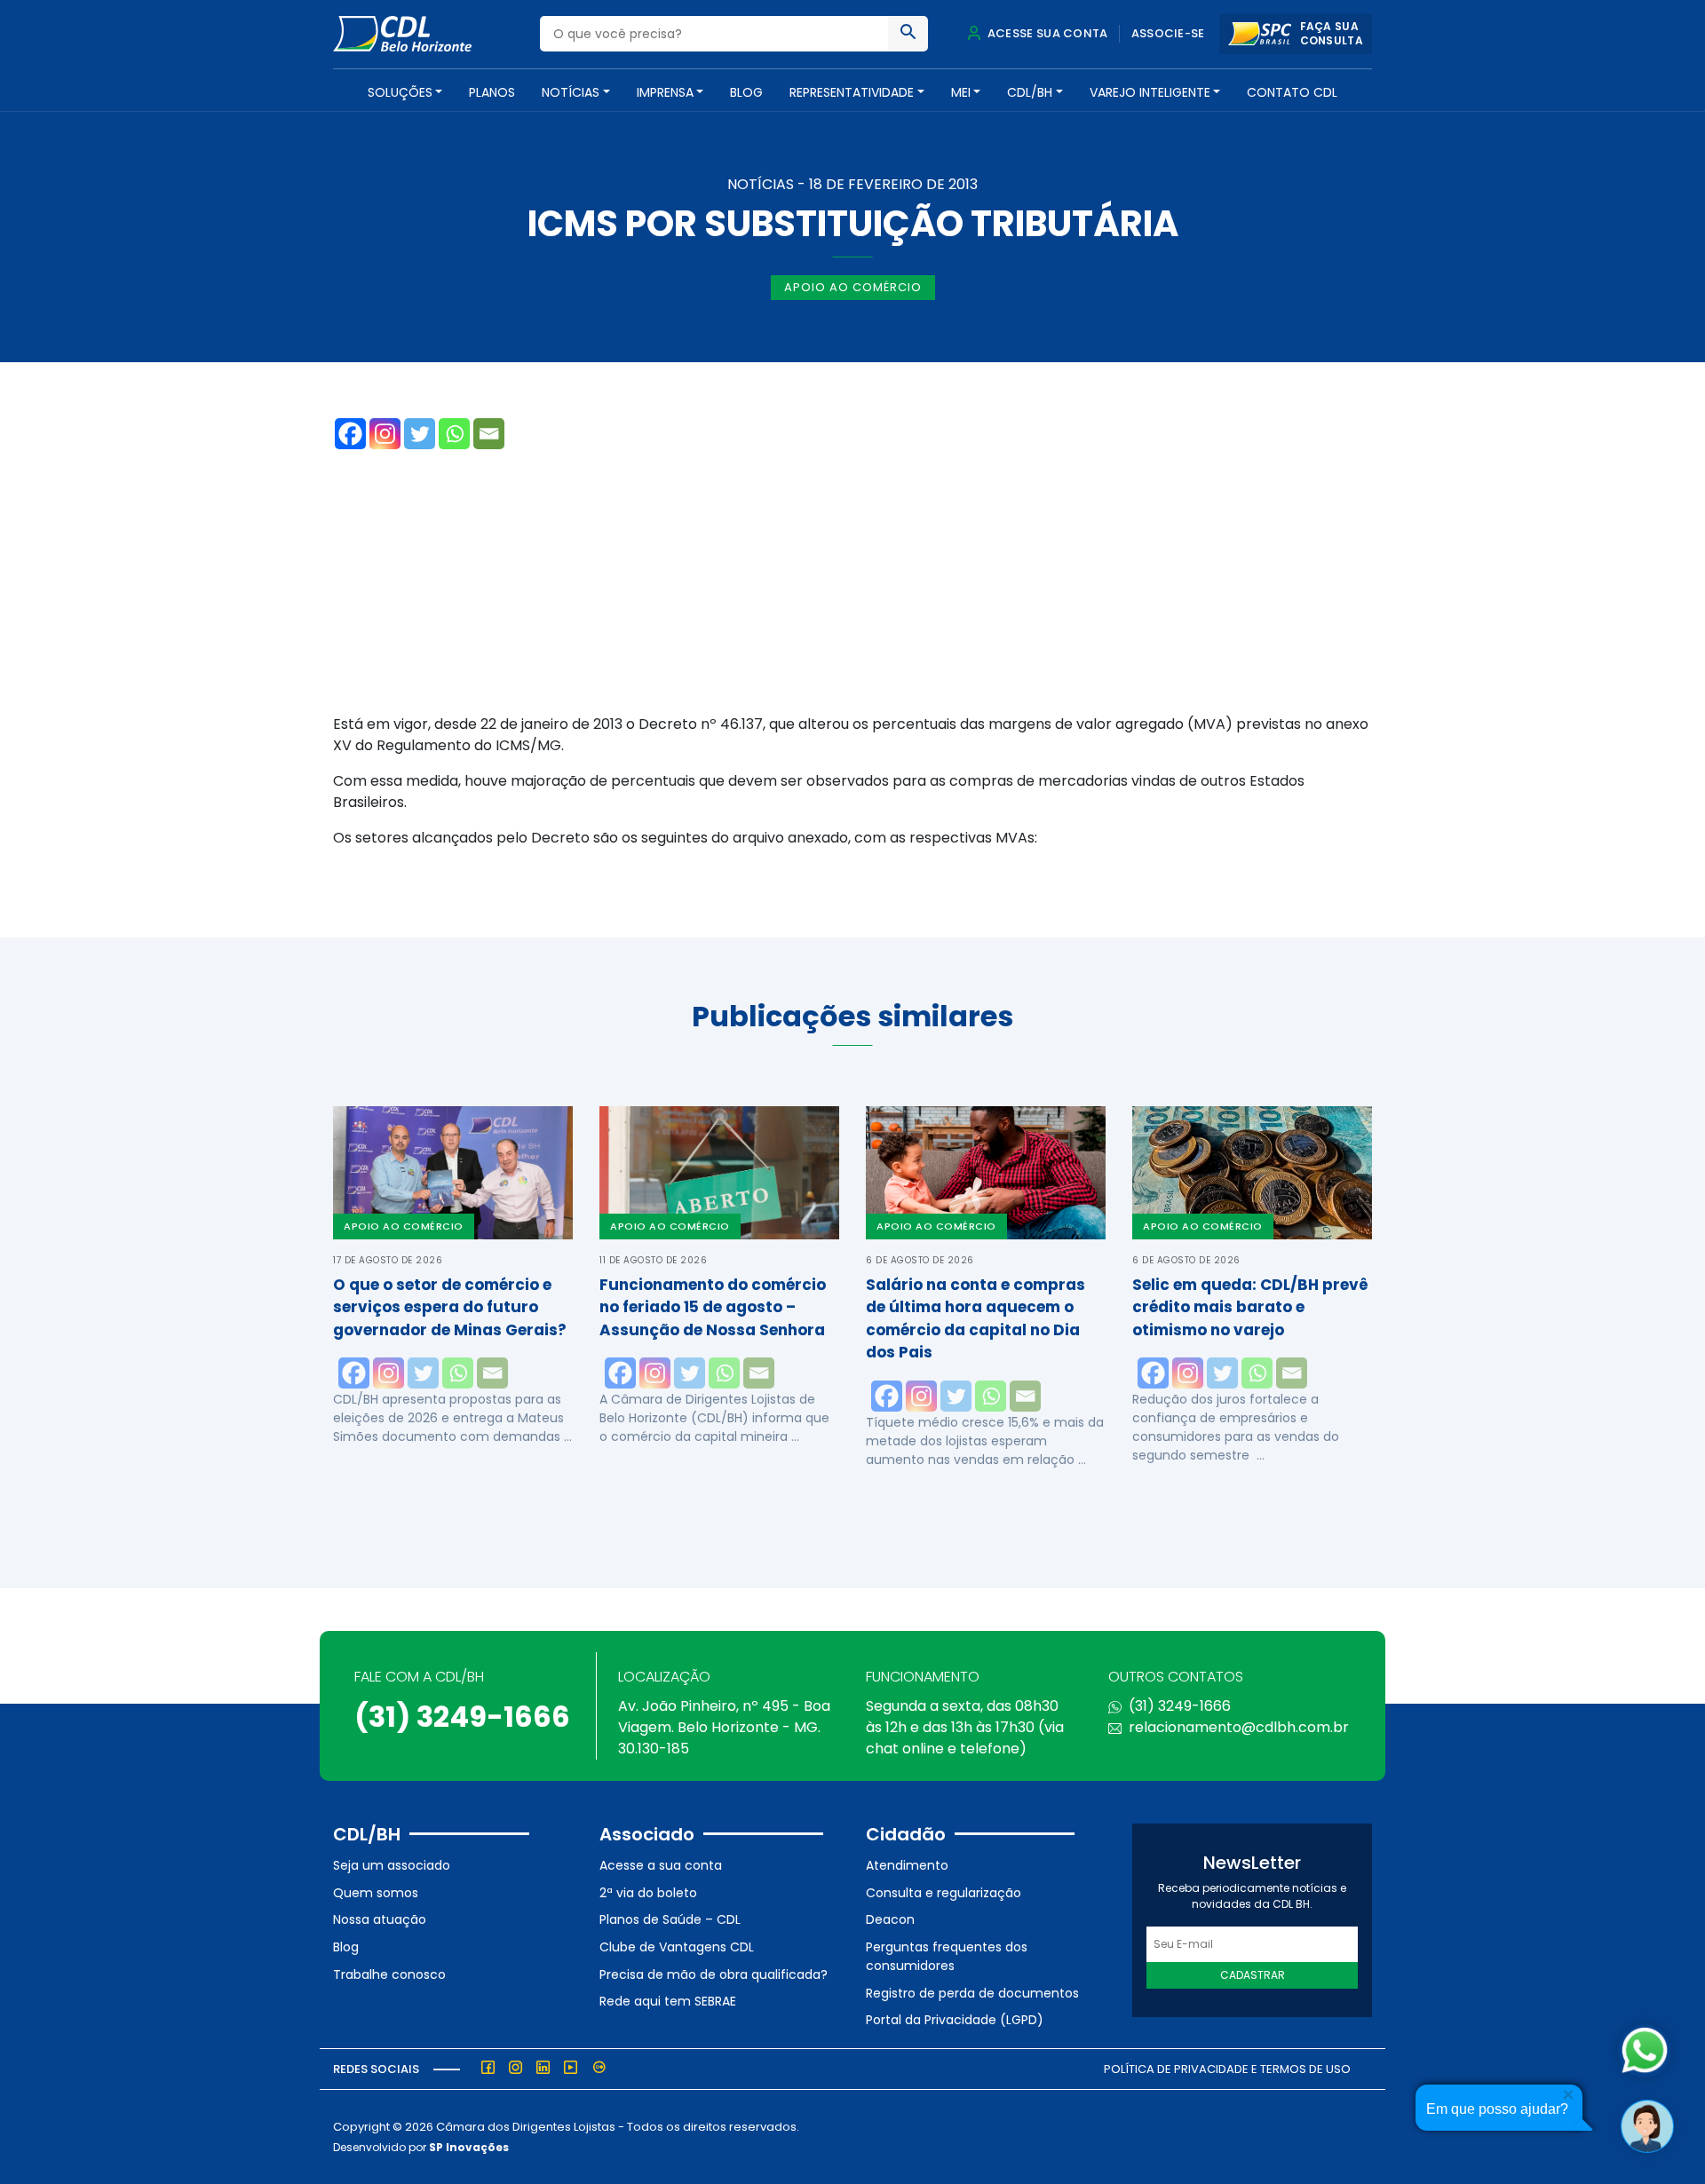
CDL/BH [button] (1030, 92)
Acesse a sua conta (661, 1865)
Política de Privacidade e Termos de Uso (1227, 2069)
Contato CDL (1292, 92)
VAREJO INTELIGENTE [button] (1150, 92)
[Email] (489, 434)
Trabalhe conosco (389, 1974)
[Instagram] (385, 434)
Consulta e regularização (944, 1893)
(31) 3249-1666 (462, 1717)
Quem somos (376, 1893)
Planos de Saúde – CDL (670, 1919)
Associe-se (1168, 33)
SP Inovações (469, 2147)
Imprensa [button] (665, 92)
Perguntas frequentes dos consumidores (947, 1956)
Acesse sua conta (1046, 33)
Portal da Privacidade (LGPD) (955, 2020)
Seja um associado (392, 1865)
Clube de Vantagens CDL (677, 1947)
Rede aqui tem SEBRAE (668, 2001)
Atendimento (907, 1865)
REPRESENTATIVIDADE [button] (852, 92)
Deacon (890, 1919)
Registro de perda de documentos (972, 1993)
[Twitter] (420, 434)
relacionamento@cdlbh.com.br (1239, 1727)
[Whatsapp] (454, 434)
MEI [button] (961, 92)
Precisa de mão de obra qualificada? (714, 1974)
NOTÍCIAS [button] (571, 92)
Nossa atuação (380, 1919)
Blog (746, 92)
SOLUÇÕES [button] (400, 92)
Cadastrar (1253, 1975)
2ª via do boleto (648, 1893)
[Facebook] (350, 434)
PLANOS (492, 92)
